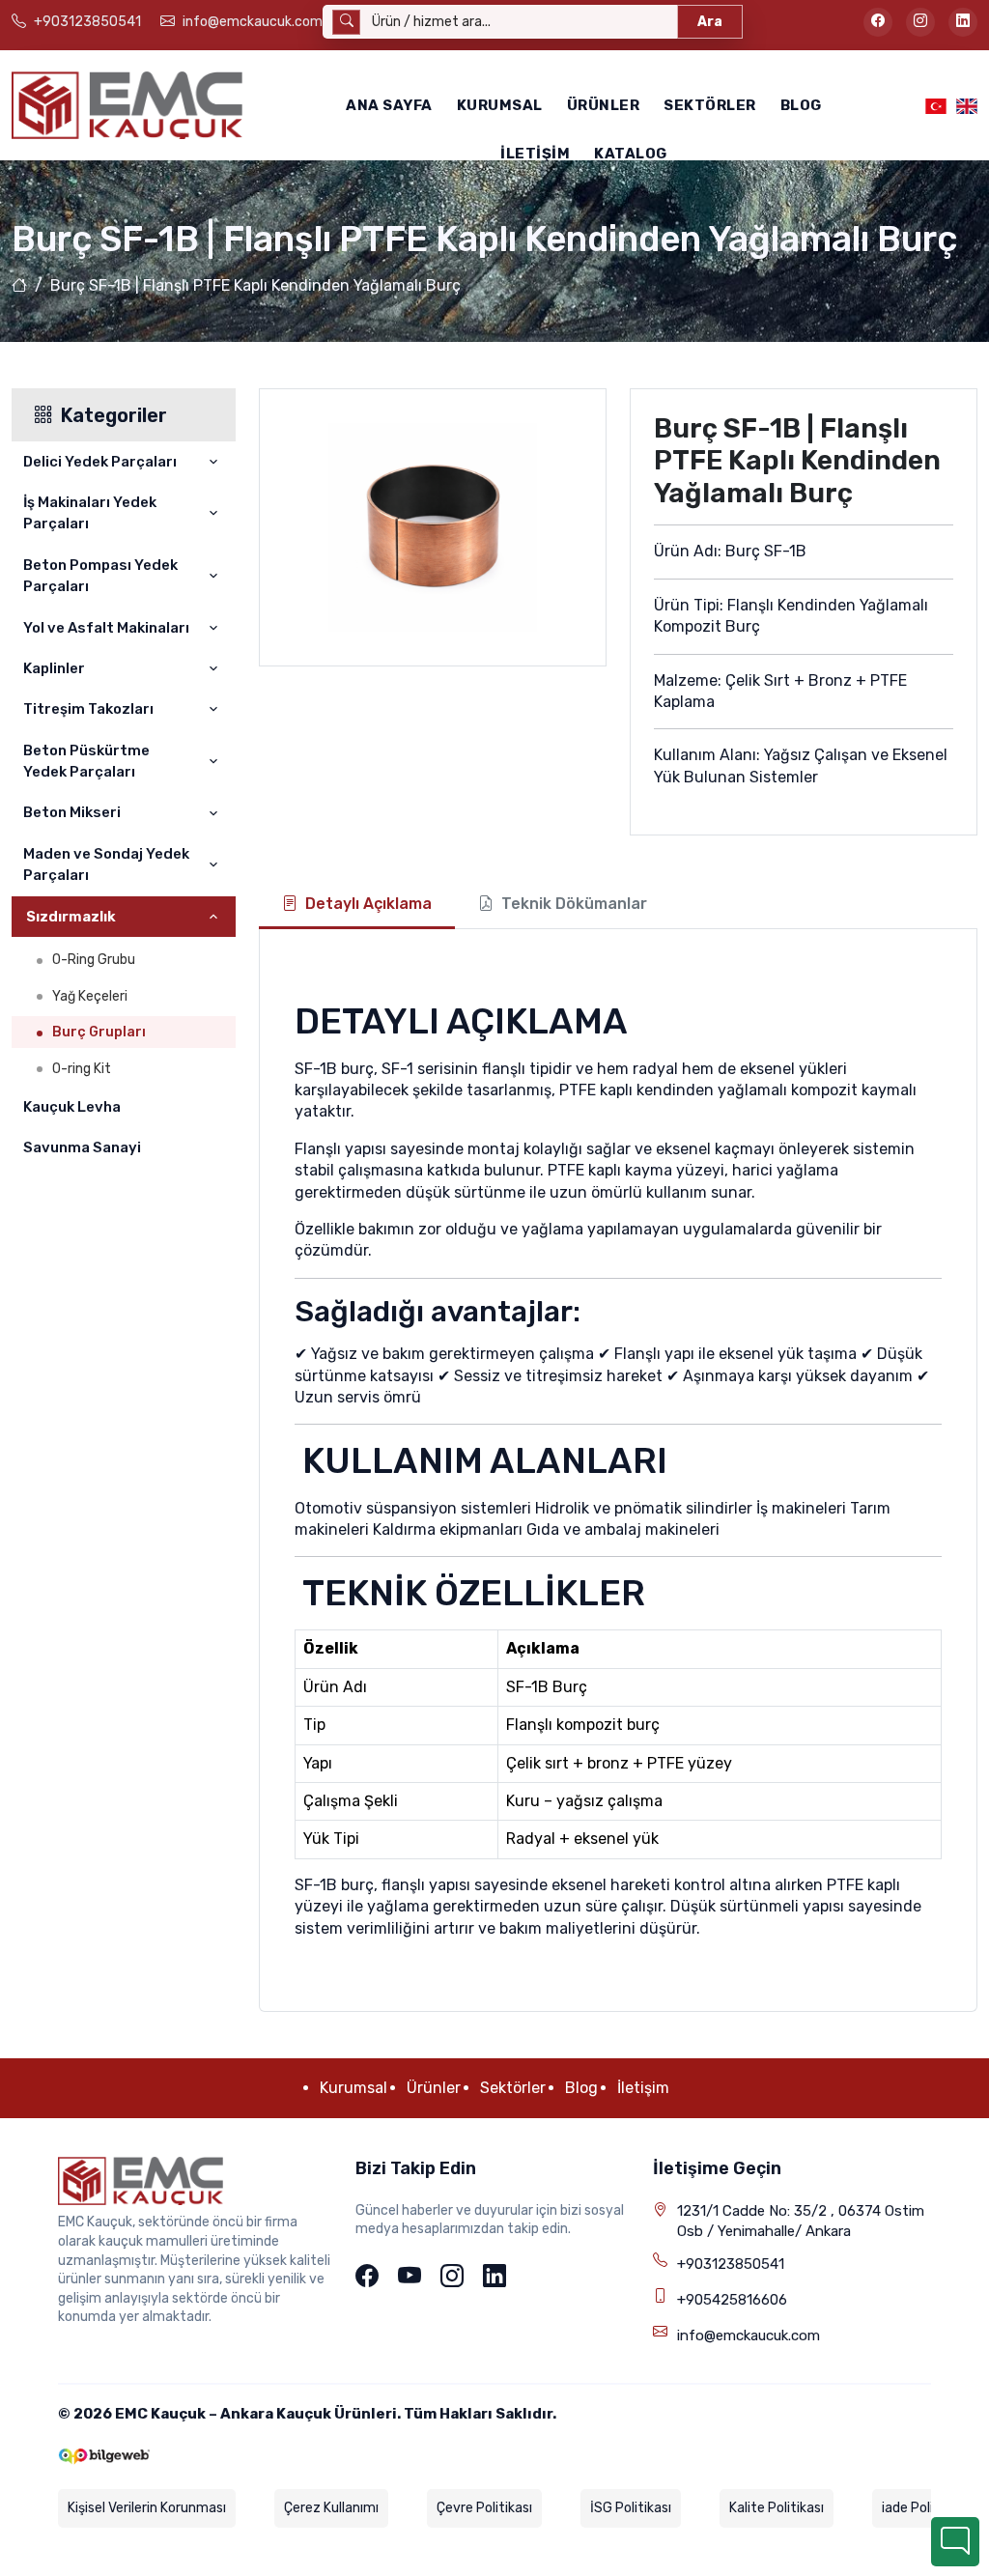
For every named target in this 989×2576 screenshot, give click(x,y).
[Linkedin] (494, 2278)
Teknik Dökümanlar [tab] (574, 904)
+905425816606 (732, 2300)
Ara (710, 22)
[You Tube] (410, 2278)
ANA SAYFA (389, 105)
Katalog (631, 154)
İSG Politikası (631, 2508)
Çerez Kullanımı (331, 2508)
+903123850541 (731, 2264)
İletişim (535, 154)
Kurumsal (500, 105)
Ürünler (604, 105)
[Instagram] (452, 2278)
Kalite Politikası (777, 2508)
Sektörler (710, 105)
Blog (801, 105)
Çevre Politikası (484, 2508)
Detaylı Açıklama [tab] (368, 904)
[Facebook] (367, 2278)
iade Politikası (924, 2508)
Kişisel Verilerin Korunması (147, 2508)
